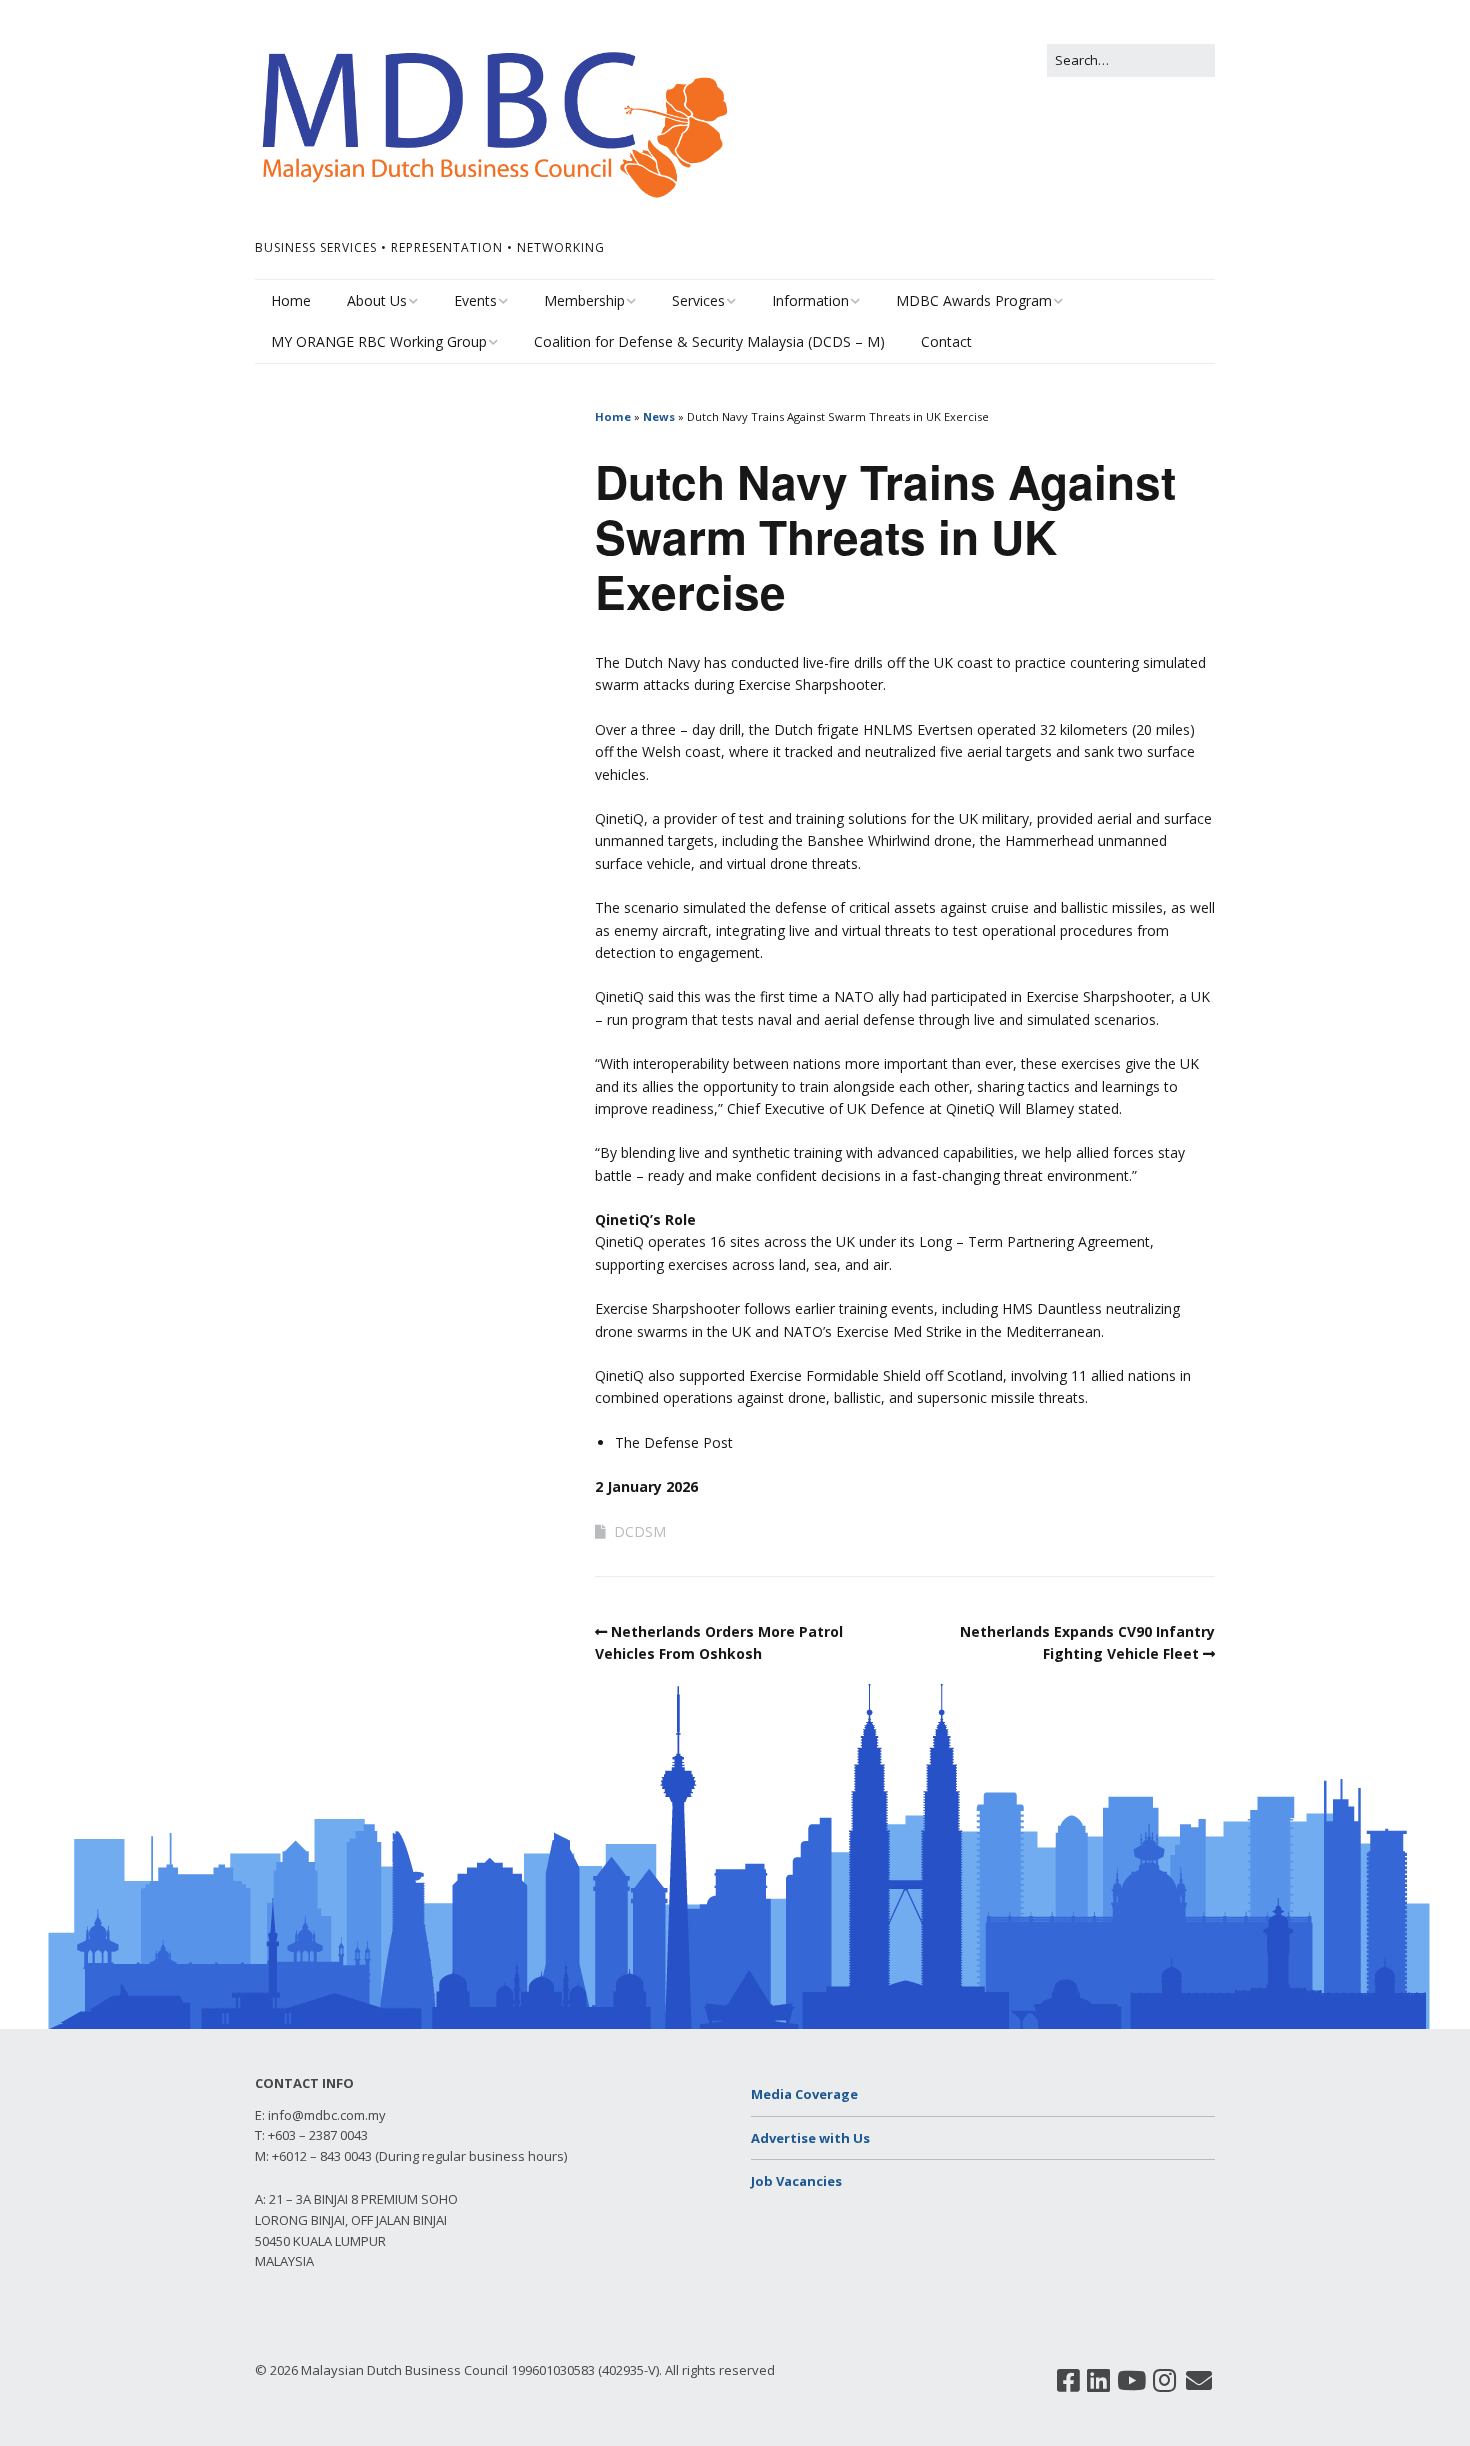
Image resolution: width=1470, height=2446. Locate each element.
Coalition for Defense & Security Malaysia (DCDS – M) (709, 341)
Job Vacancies (796, 2181)
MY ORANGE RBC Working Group (379, 341)
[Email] (1199, 2381)
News (659, 416)
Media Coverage (804, 2094)
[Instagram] (1164, 2381)
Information (810, 300)
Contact (946, 341)
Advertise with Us (810, 2138)
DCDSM (640, 1531)
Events (475, 300)
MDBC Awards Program (974, 300)
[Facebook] (1068, 2381)
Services (698, 300)
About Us (377, 300)
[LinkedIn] (1098, 2381)
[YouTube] (1131, 2381)
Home (291, 300)
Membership (584, 300)
